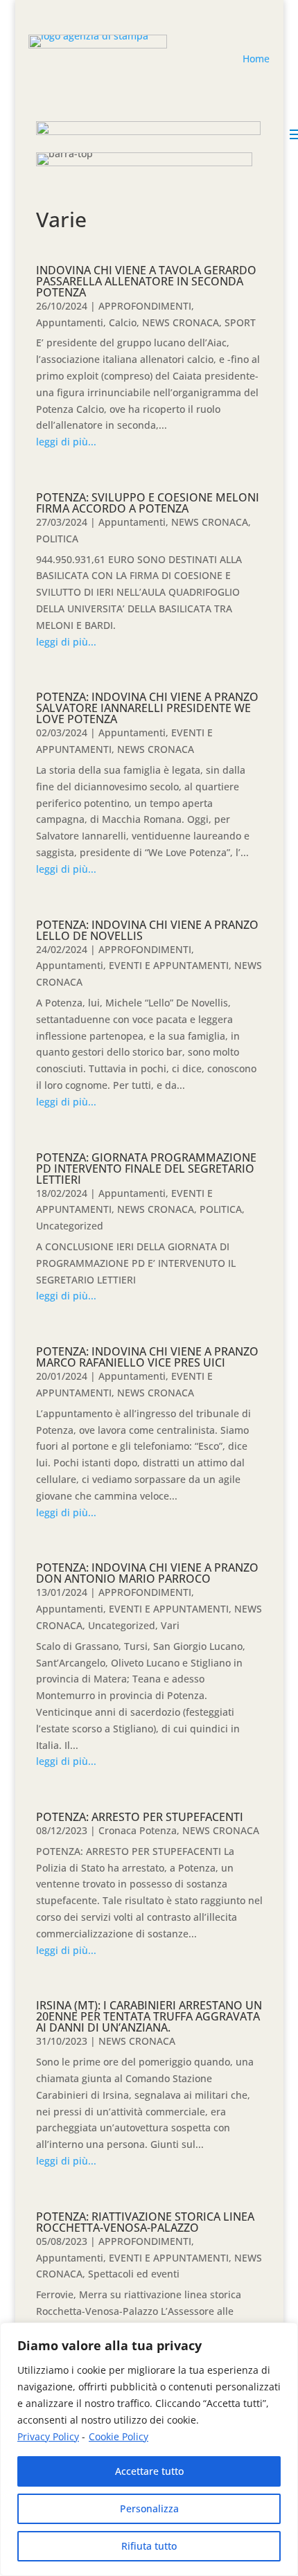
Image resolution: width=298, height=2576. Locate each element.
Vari (170, 1625)
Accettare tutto (149, 2471)
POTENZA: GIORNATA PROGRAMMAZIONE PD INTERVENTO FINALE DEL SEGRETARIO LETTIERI (146, 1169)
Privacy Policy (48, 2436)
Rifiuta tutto (149, 2546)
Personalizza (149, 2508)
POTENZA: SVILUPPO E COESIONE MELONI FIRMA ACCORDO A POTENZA (148, 503)
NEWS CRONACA (181, 322)
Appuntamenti (70, 322)
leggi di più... (66, 442)
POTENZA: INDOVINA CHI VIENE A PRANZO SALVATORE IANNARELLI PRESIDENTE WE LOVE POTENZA (147, 708)
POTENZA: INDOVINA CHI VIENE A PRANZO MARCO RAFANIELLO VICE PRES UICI (147, 1357)
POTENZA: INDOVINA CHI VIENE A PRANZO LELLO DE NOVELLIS (147, 930)
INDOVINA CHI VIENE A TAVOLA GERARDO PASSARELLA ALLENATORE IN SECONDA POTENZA (146, 281)
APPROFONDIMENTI (145, 306)
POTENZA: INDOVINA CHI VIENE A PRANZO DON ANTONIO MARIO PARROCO (147, 1573)
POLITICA (57, 539)
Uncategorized (70, 1226)
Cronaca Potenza (138, 1830)
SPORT (240, 322)
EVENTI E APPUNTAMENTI (169, 965)
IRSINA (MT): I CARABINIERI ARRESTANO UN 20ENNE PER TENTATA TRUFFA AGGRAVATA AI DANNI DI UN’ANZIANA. (149, 2016)
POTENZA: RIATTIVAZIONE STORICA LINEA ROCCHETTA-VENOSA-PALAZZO (145, 2222)
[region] (149, 2449)
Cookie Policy (119, 2436)
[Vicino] (283, 2334)
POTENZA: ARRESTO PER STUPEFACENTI (140, 1817)
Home (256, 59)
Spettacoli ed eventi (134, 2274)
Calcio (123, 322)
